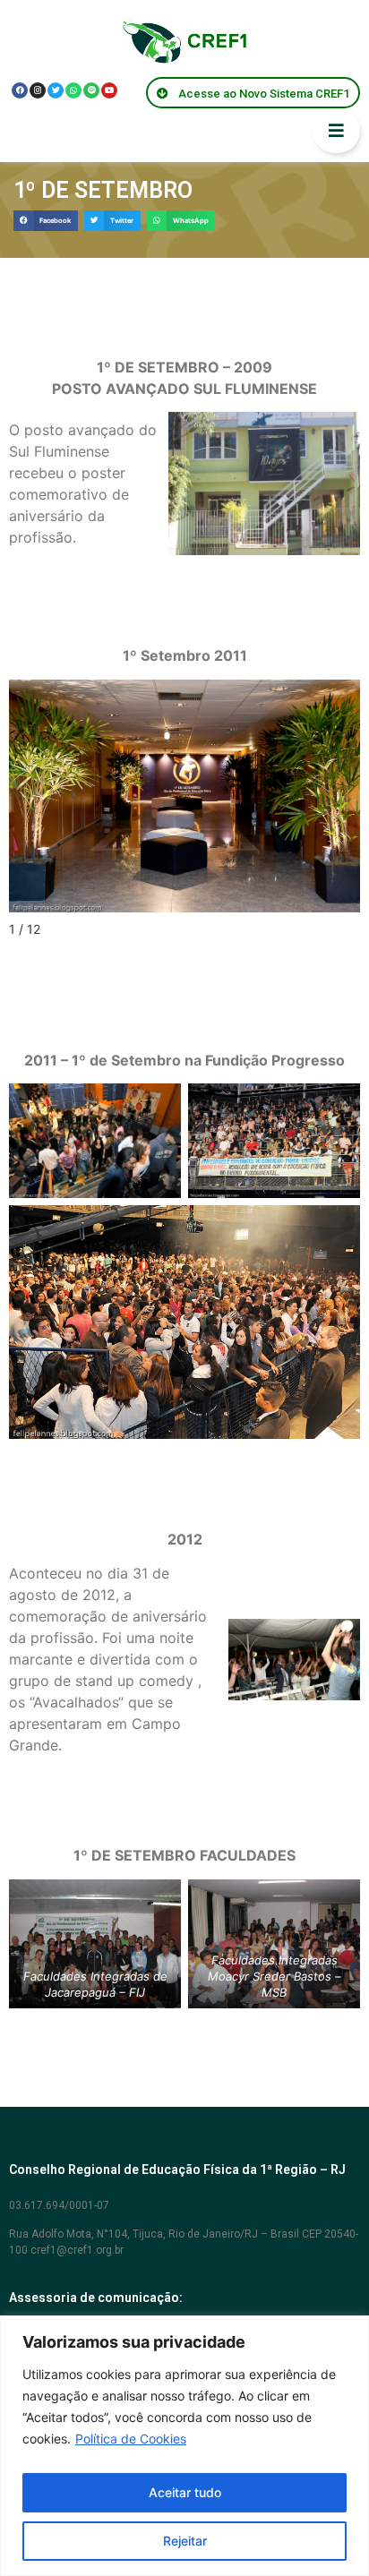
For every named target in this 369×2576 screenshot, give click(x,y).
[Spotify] (91, 90)
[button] (46, 221)
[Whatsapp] (73, 90)
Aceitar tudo (185, 2492)
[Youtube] (109, 90)
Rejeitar (185, 2541)
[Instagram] (38, 90)
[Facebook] (20, 90)
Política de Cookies (131, 2439)
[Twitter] (56, 90)
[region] (184, 2446)
